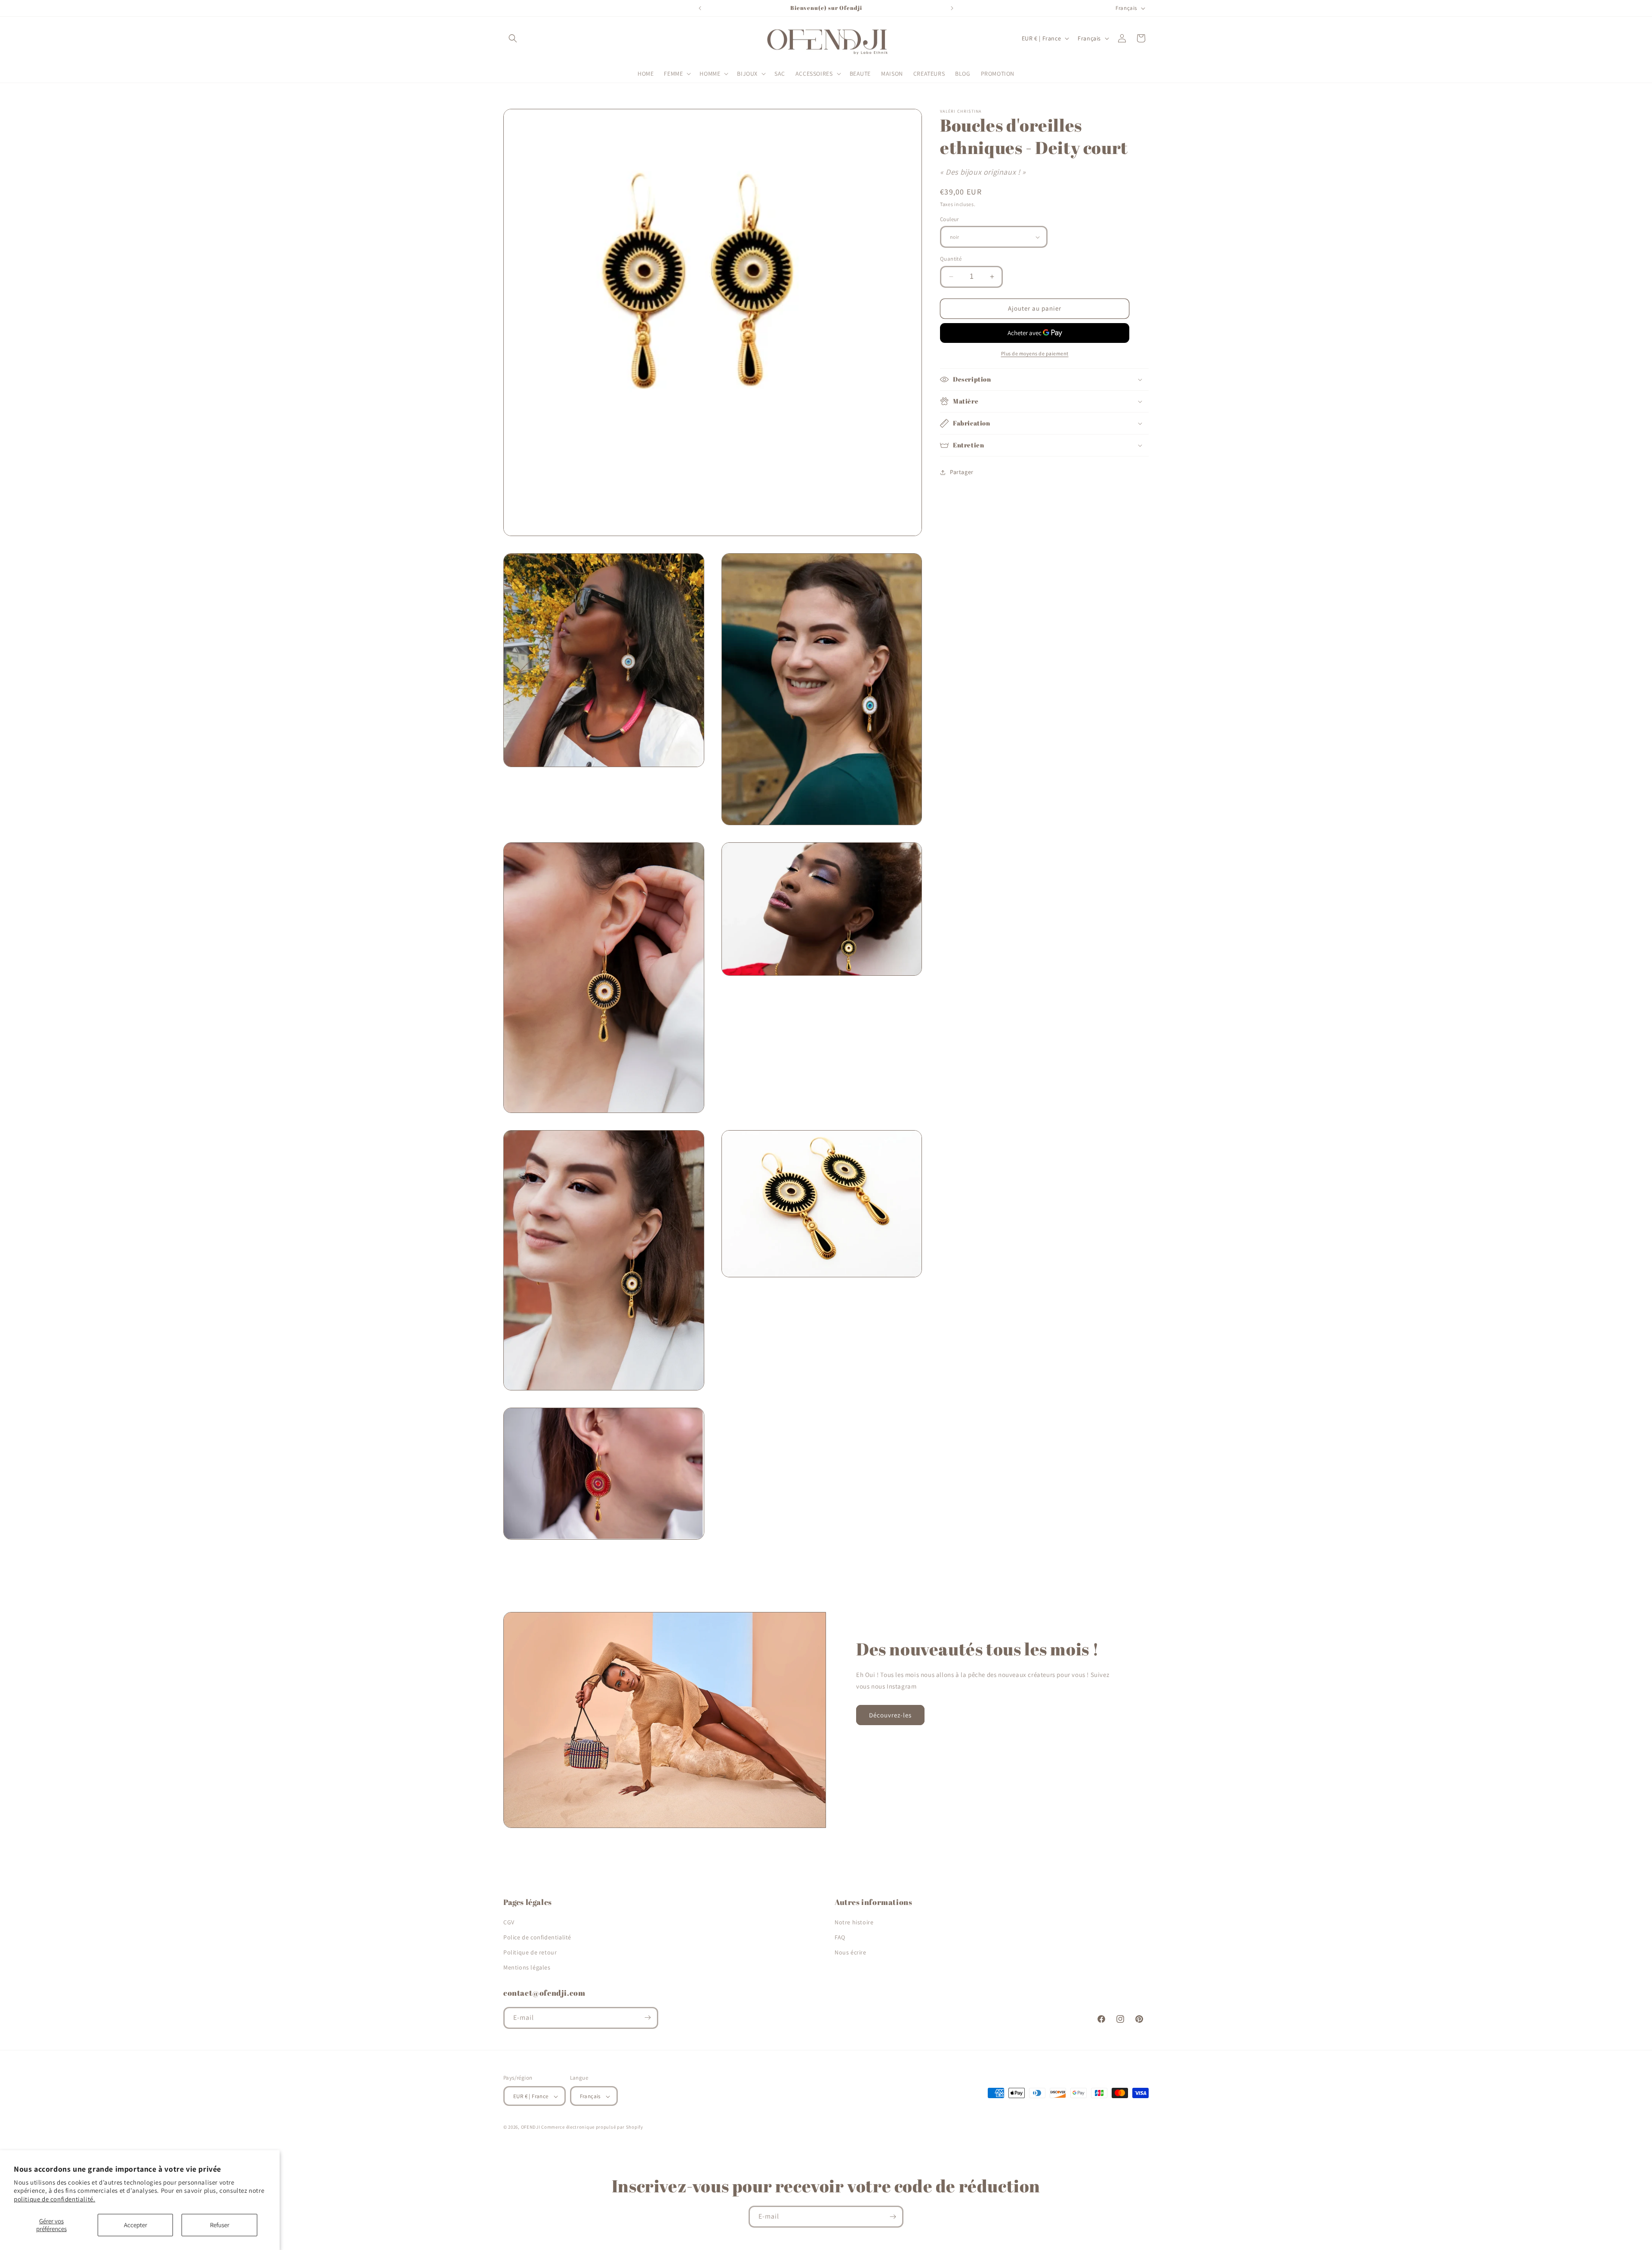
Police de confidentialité (537, 1937)
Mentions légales (527, 1967)
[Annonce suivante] (952, 8)
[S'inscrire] (647, 2017)
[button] (513, 38)
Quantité (951, 259)
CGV (509, 1922)
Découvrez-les (890, 1715)
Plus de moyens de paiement (1035, 353)
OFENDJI (531, 2127)
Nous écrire (851, 1952)
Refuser (220, 2225)
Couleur (949, 219)
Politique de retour (530, 1952)
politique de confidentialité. (54, 2199)
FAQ (840, 1937)
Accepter (136, 2225)
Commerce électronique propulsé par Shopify (592, 2127)
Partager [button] (962, 472)
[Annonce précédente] (700, 8)
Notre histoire (854, 1922)
